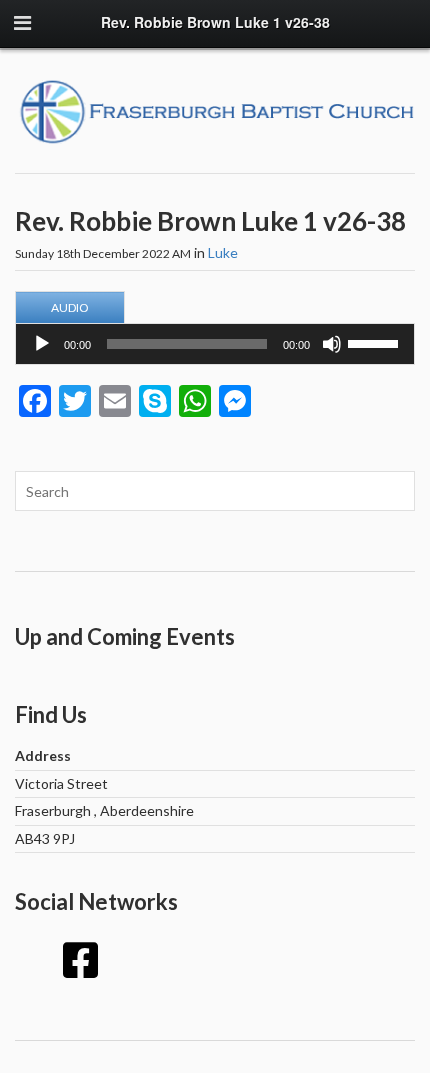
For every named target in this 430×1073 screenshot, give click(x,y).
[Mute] (332, 344)
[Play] (42, 344)
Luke (223, 252)
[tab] (70, 307)
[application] (215, 344)
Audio (70, 307)
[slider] (376, 342)
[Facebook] (80, 960)
